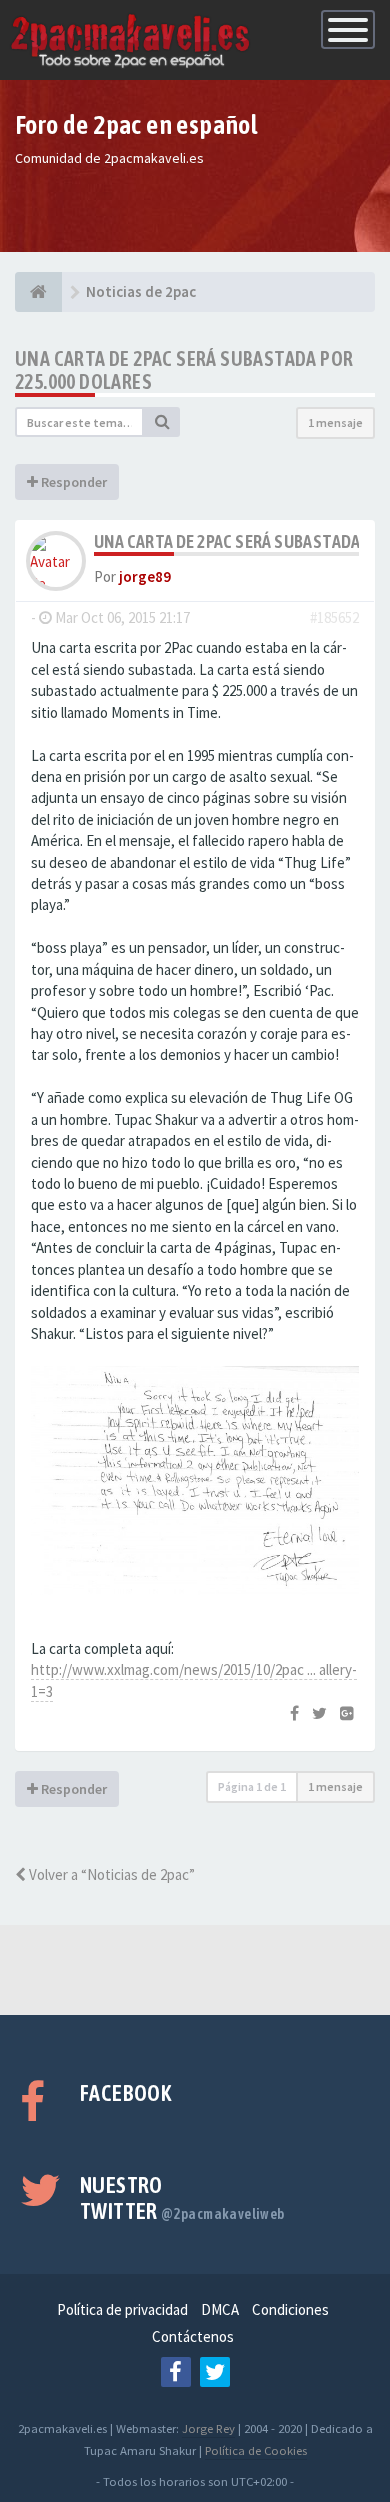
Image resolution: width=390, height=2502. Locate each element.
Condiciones (290, 2309)
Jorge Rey (208, 2428)
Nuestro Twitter (182, 2198)
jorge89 (145, 576)
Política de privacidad (122, 2309)
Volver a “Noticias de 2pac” (110, 1874)
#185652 (334, 617)
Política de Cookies (256, 2450)
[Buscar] (162, 422)
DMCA (220, 2309)
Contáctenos (193, 2336)
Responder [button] (72, 482)
